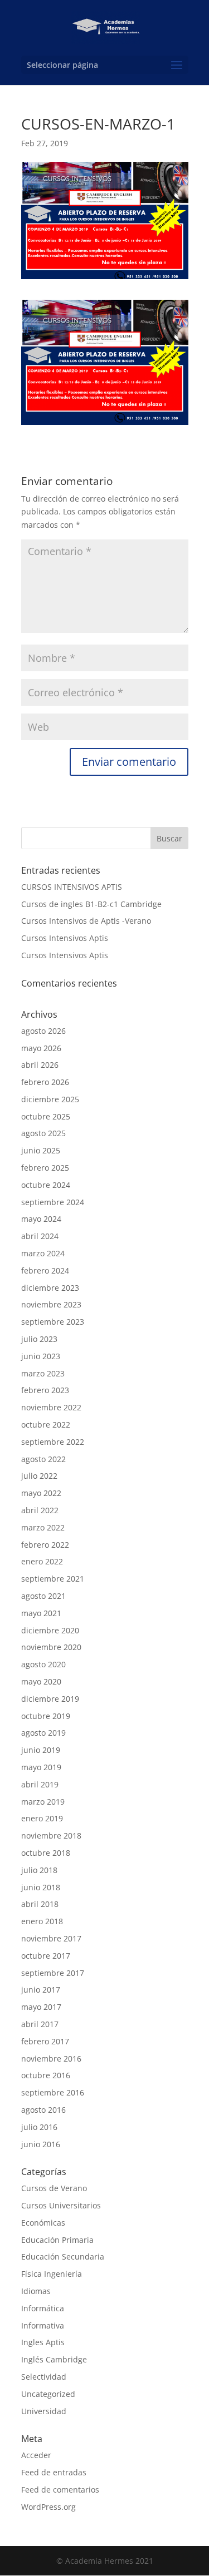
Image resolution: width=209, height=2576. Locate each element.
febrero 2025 (45, 1168)
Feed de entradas (54, 2472)
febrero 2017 (45, 2041)
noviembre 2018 (51, 1836)
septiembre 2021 (53, 1579)
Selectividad (44, 2377)
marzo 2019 (43, 1802)
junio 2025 (41, 1150)
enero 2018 (42, 1921)
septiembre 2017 (53, 1973)
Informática (43, 2308)
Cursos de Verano (54, 2188)
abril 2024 (40, 1236)
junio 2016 (41, 2144)
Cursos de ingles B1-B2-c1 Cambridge (91, 904)
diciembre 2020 (50, 1630)
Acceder (36, 2455)
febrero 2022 (45, 1545)
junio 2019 (41, 1750)
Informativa (43, 2325)
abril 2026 (40, 1065)
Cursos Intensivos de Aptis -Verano (86, 921)
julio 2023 (39, 1339)
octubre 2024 (46, 1185)
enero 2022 (42, 1561)
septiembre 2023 (53, 1322)
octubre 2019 (46, 1716)
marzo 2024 (43, 1253)
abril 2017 (40, 2024)
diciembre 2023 (50, 1288)
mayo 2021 (41, 1613)
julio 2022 (39, 1476)
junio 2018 (41, 1887)
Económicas (43, 2223)
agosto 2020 (43, 1664)
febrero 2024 (45, 1270)
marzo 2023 (43, 1373)
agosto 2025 (43, 1133)
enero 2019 (42, 1818)
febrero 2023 (45, 1390)
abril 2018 (40, 1904)
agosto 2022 (43, 1459)
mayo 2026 (41, 1048)
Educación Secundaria (63, 2257)
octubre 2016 (46, 2075)
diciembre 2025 (50, 1099)
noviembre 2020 (51, 1647)
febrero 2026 (45, 1082)
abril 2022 (40, 1510)
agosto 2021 (43, 1596)
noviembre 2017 (51, 1938)
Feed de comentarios (60, 2490)
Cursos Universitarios (61, 2205)
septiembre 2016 (53, 2092)
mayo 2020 (41, 1681)
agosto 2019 (43, 1733)
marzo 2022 (43, 1527)
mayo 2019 (41, 1767)
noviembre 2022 (51, 1407)
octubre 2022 (46, 1425)
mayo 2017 (41, 2007)
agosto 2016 (43, 2110)
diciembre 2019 (50, 1699)
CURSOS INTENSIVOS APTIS (72, 887)
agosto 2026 (43, 1031)
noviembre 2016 (51, 2059)
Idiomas (36, 2291)
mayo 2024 (41, 1219)
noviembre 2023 (51, 1304)
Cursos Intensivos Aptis (65, 938)
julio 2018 (39, 1870)
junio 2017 (41, 1990)
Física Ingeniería (52, 2274)
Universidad (44, 2411)
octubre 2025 (46, 1116)
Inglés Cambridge (54, 2359)
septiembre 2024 (53, 1202)
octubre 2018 (46, 1853)
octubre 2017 (46, 1956)
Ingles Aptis (43, 2342)
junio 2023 (41, 1356)
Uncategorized (48, 2394)
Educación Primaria (57, 2240)
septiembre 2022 (53, 1442)
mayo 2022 (41, 1493)
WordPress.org (48, 2507)
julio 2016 (39, 2127)
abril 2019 (40, 1784)
